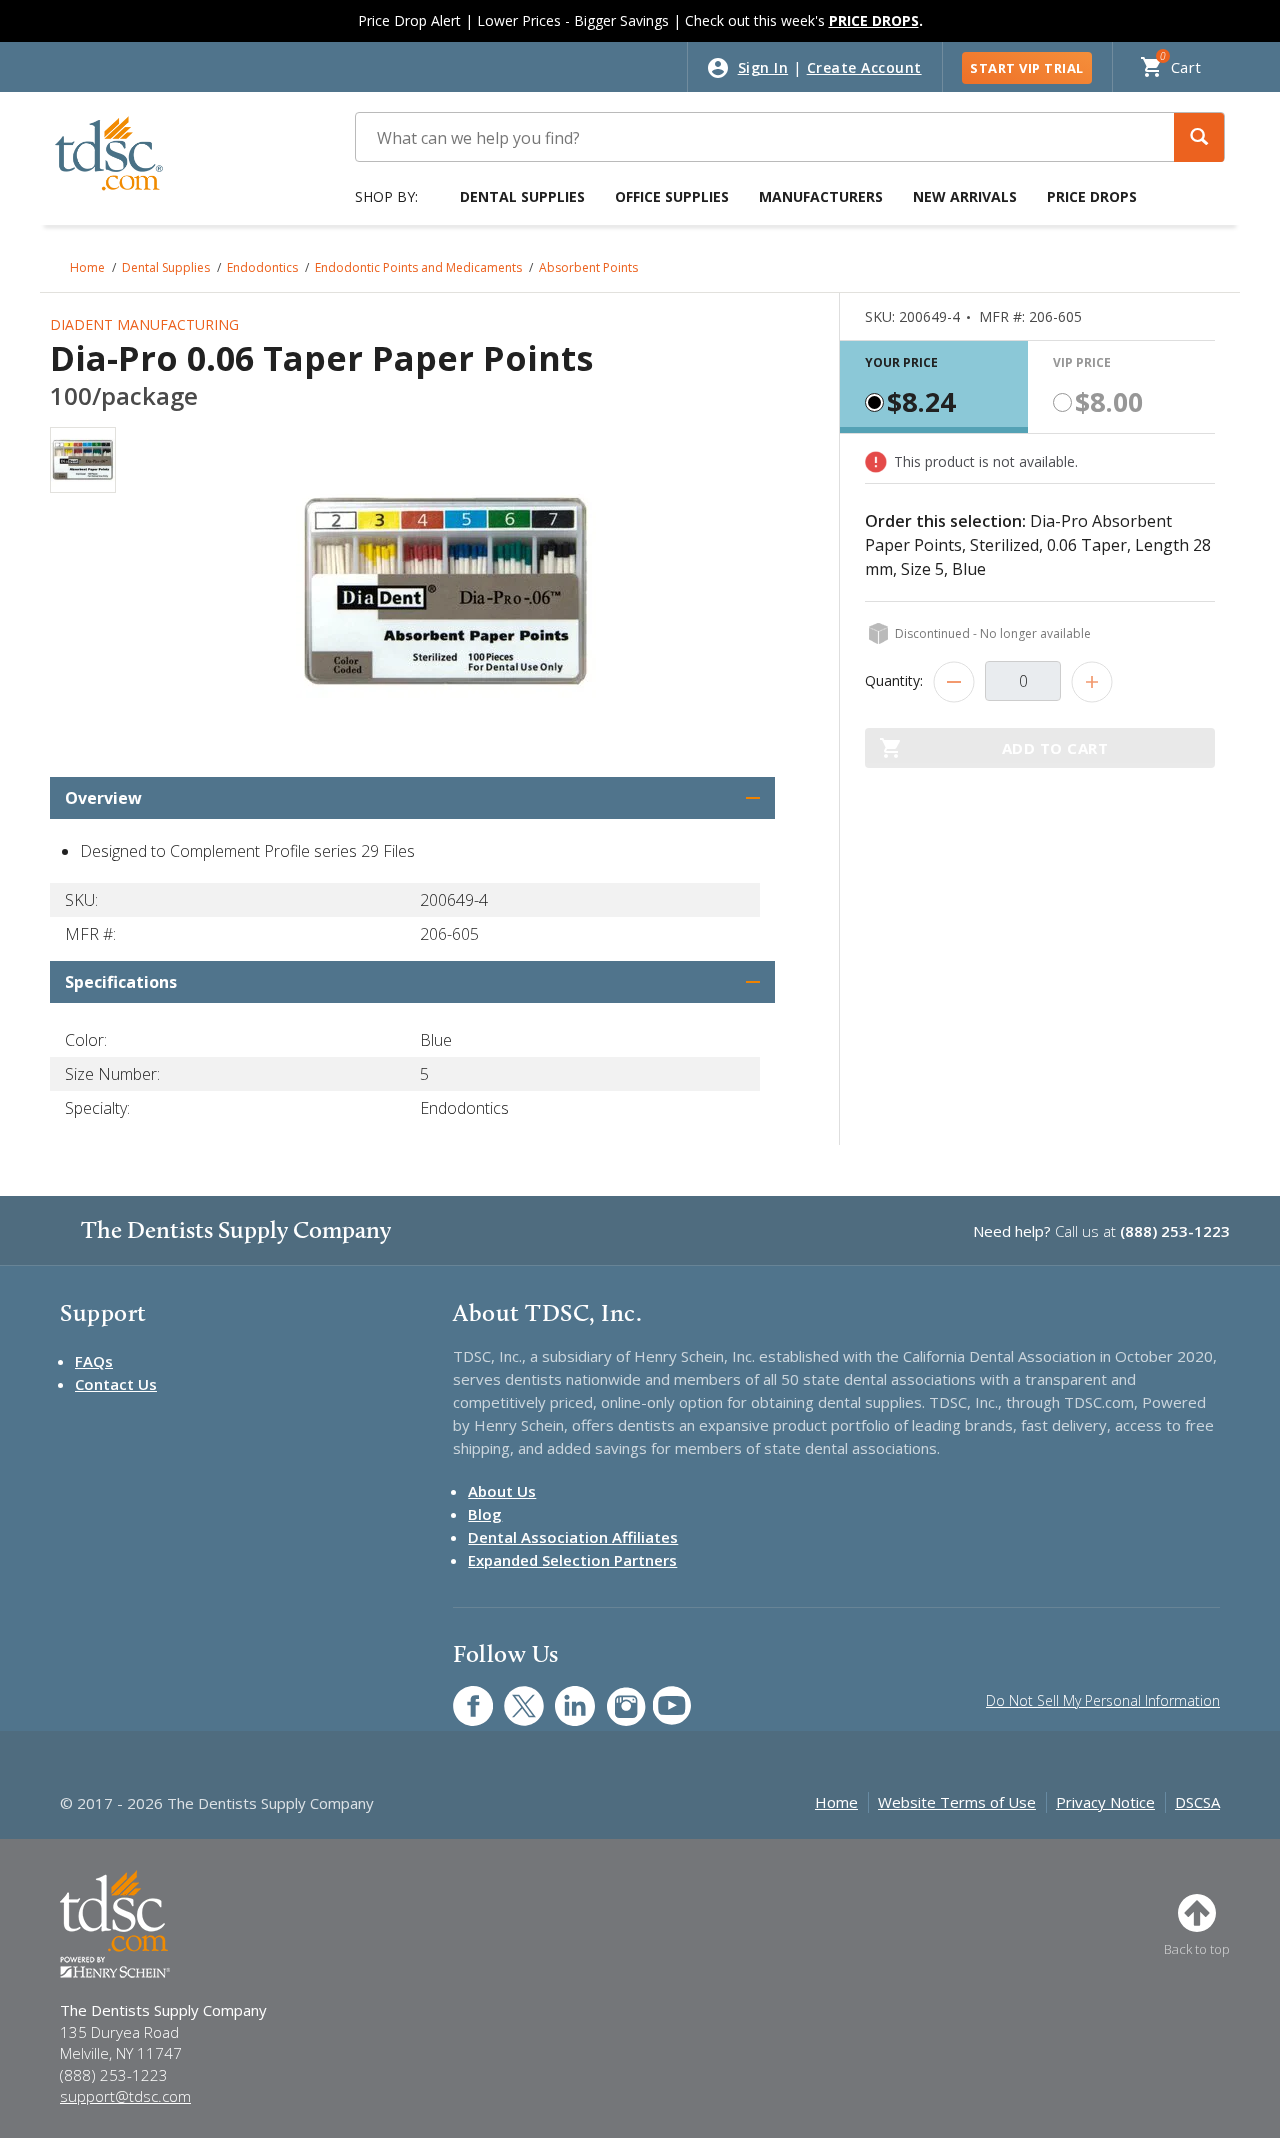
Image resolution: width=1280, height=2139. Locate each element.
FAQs (94, 1361)
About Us (502, 1491)
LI (560, 1695)
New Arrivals (965, 196)
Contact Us (116, 1384)
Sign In (763, 67)
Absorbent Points (588, 267)
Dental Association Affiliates (573, 1537)
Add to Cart (1055, 748)
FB (461, 1695)
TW (513, 1695)
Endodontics (262, 267)
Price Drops (1092, 196)
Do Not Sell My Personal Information (1103, 1700)
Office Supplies (672, 196)
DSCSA (1197, 1802)
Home (87, 267)
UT (661, 1695)
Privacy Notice (1105, 1802)
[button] (1199, 137)
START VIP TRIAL (1027, 68)
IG (612, 1695)
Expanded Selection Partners (572, 1560)
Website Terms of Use (957, 1802)
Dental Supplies (522, 196)
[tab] (934, 387)
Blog (485, 1514)
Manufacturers (821, 196)
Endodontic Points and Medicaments (418, 267)
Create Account (864, 67)
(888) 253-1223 (1175, 1231)
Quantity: (894, 680)
